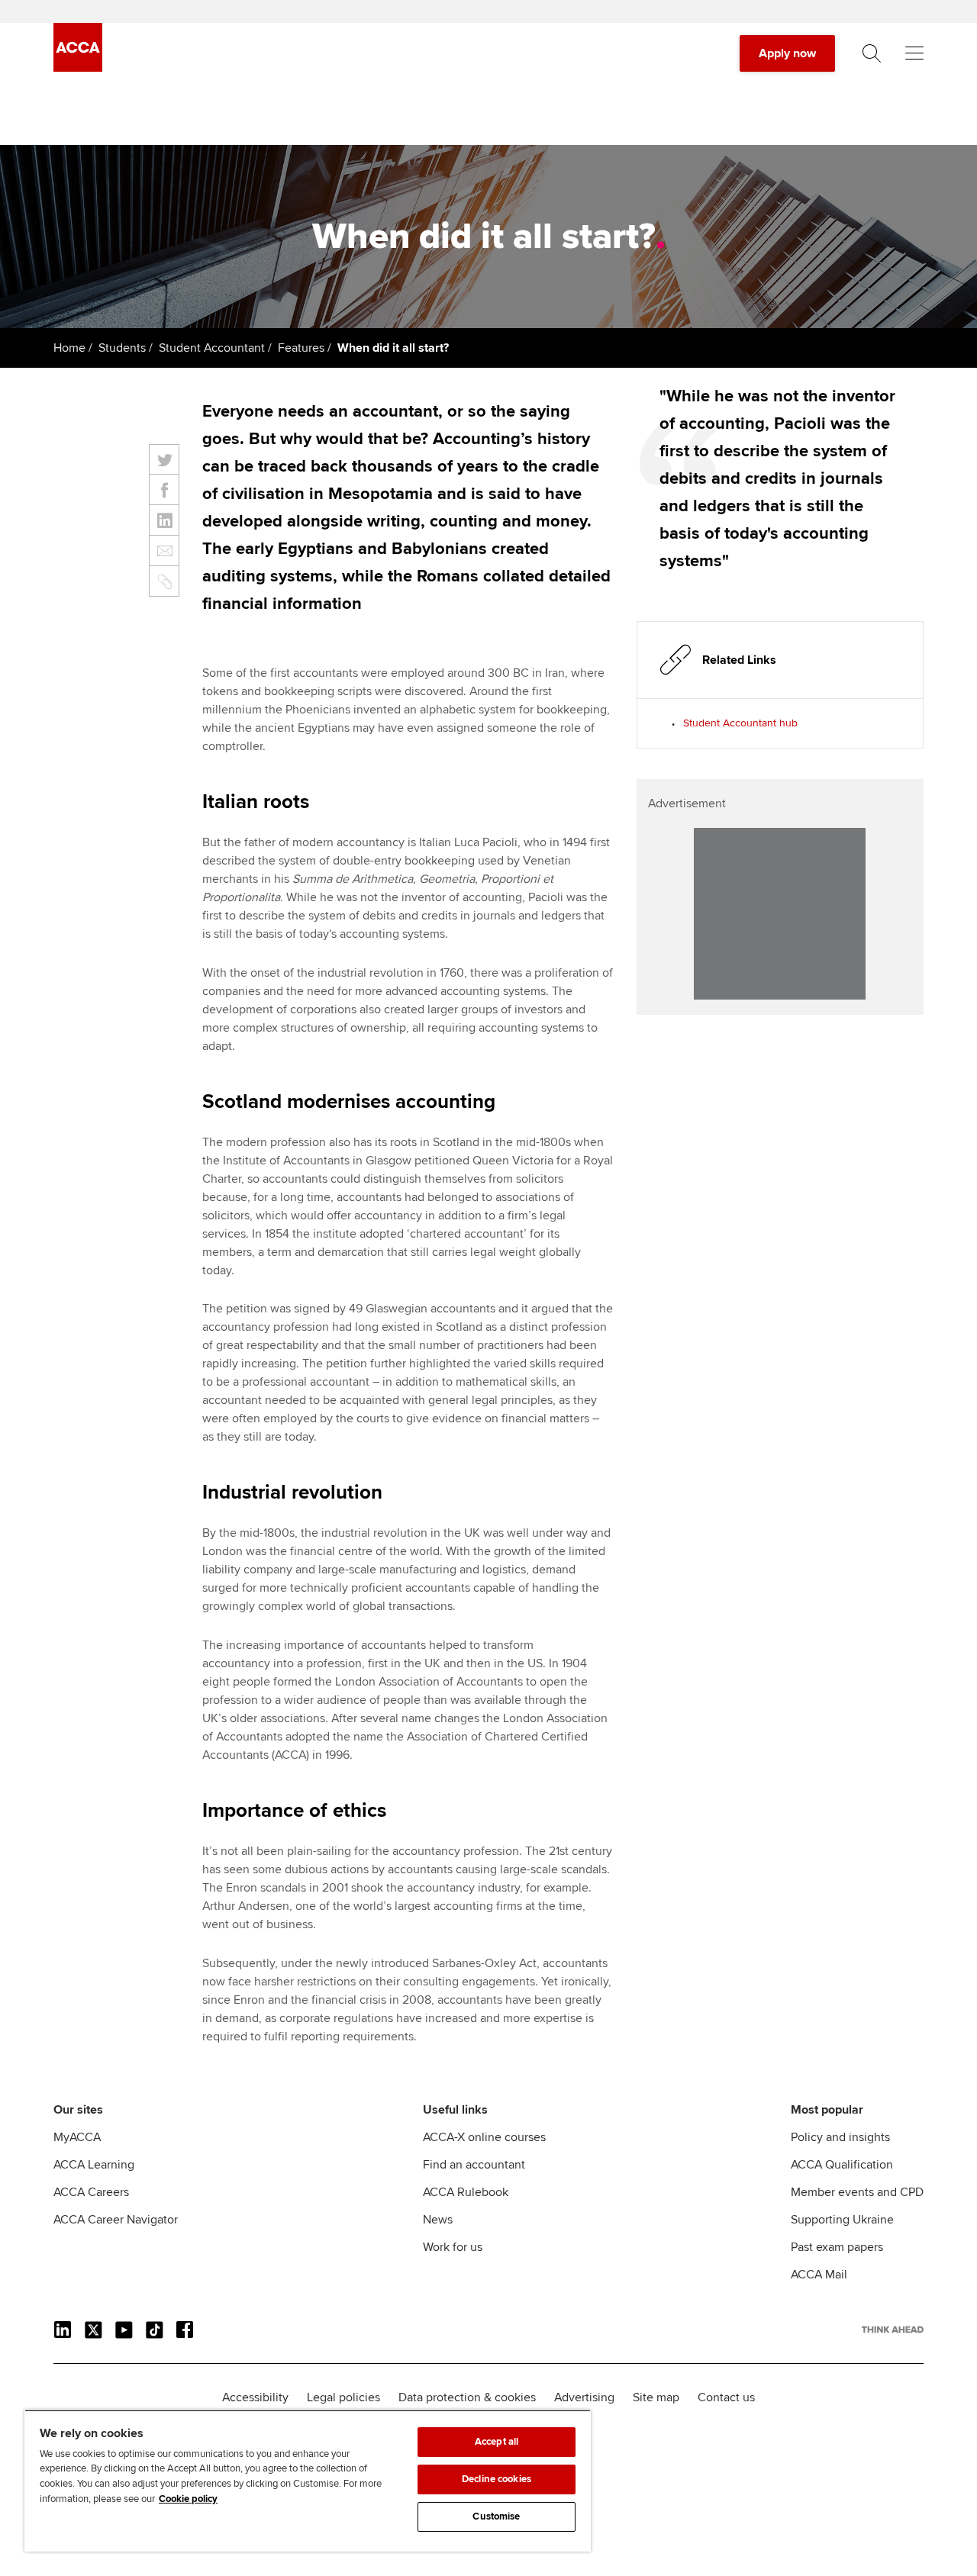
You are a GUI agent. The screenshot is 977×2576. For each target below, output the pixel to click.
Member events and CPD (857, 2192)
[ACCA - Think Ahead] (78, 68)
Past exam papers (837, 2247)
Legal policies (343, 2397)
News (438, 2220)
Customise (496, 2516)
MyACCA (77, 2137)
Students (122, 348)
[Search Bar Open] (872, 53)
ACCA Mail (819, 2275)
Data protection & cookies (467, 2397)
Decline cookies (497, 2479)
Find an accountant (474, 2165)
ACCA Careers (91, 2192)
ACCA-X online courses (484, 2137)
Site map (656, 2397)
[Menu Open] (914, 53)
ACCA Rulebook (466, 2192)
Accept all (497, 2442)
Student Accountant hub (740, 723)
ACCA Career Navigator (116, 2220)
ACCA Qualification (842, 2165)
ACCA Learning (94, 2165)
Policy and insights (840, 2137)
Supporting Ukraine (842, 2220)
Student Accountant (212, 348)
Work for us (453, 2247)
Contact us (726, 2397)
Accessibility (255, 2397)
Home (69, 348)
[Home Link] (893, 2330)
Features (301, 348)
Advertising (584, 2397)
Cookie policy (188, 2499)
